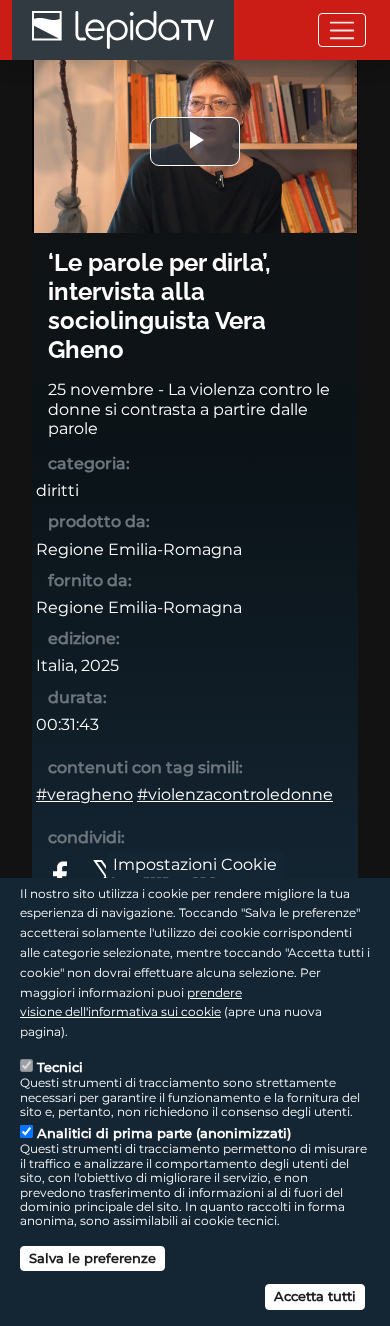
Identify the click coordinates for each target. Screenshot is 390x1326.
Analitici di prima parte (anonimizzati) (164, 1133)
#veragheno (84, 794)
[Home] (123, 30)
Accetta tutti (315, 1296)
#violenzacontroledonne (235, 794)
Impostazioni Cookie (195, 863)
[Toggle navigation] (342, 29)
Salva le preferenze (92, 1258)
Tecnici (60, 1067)
